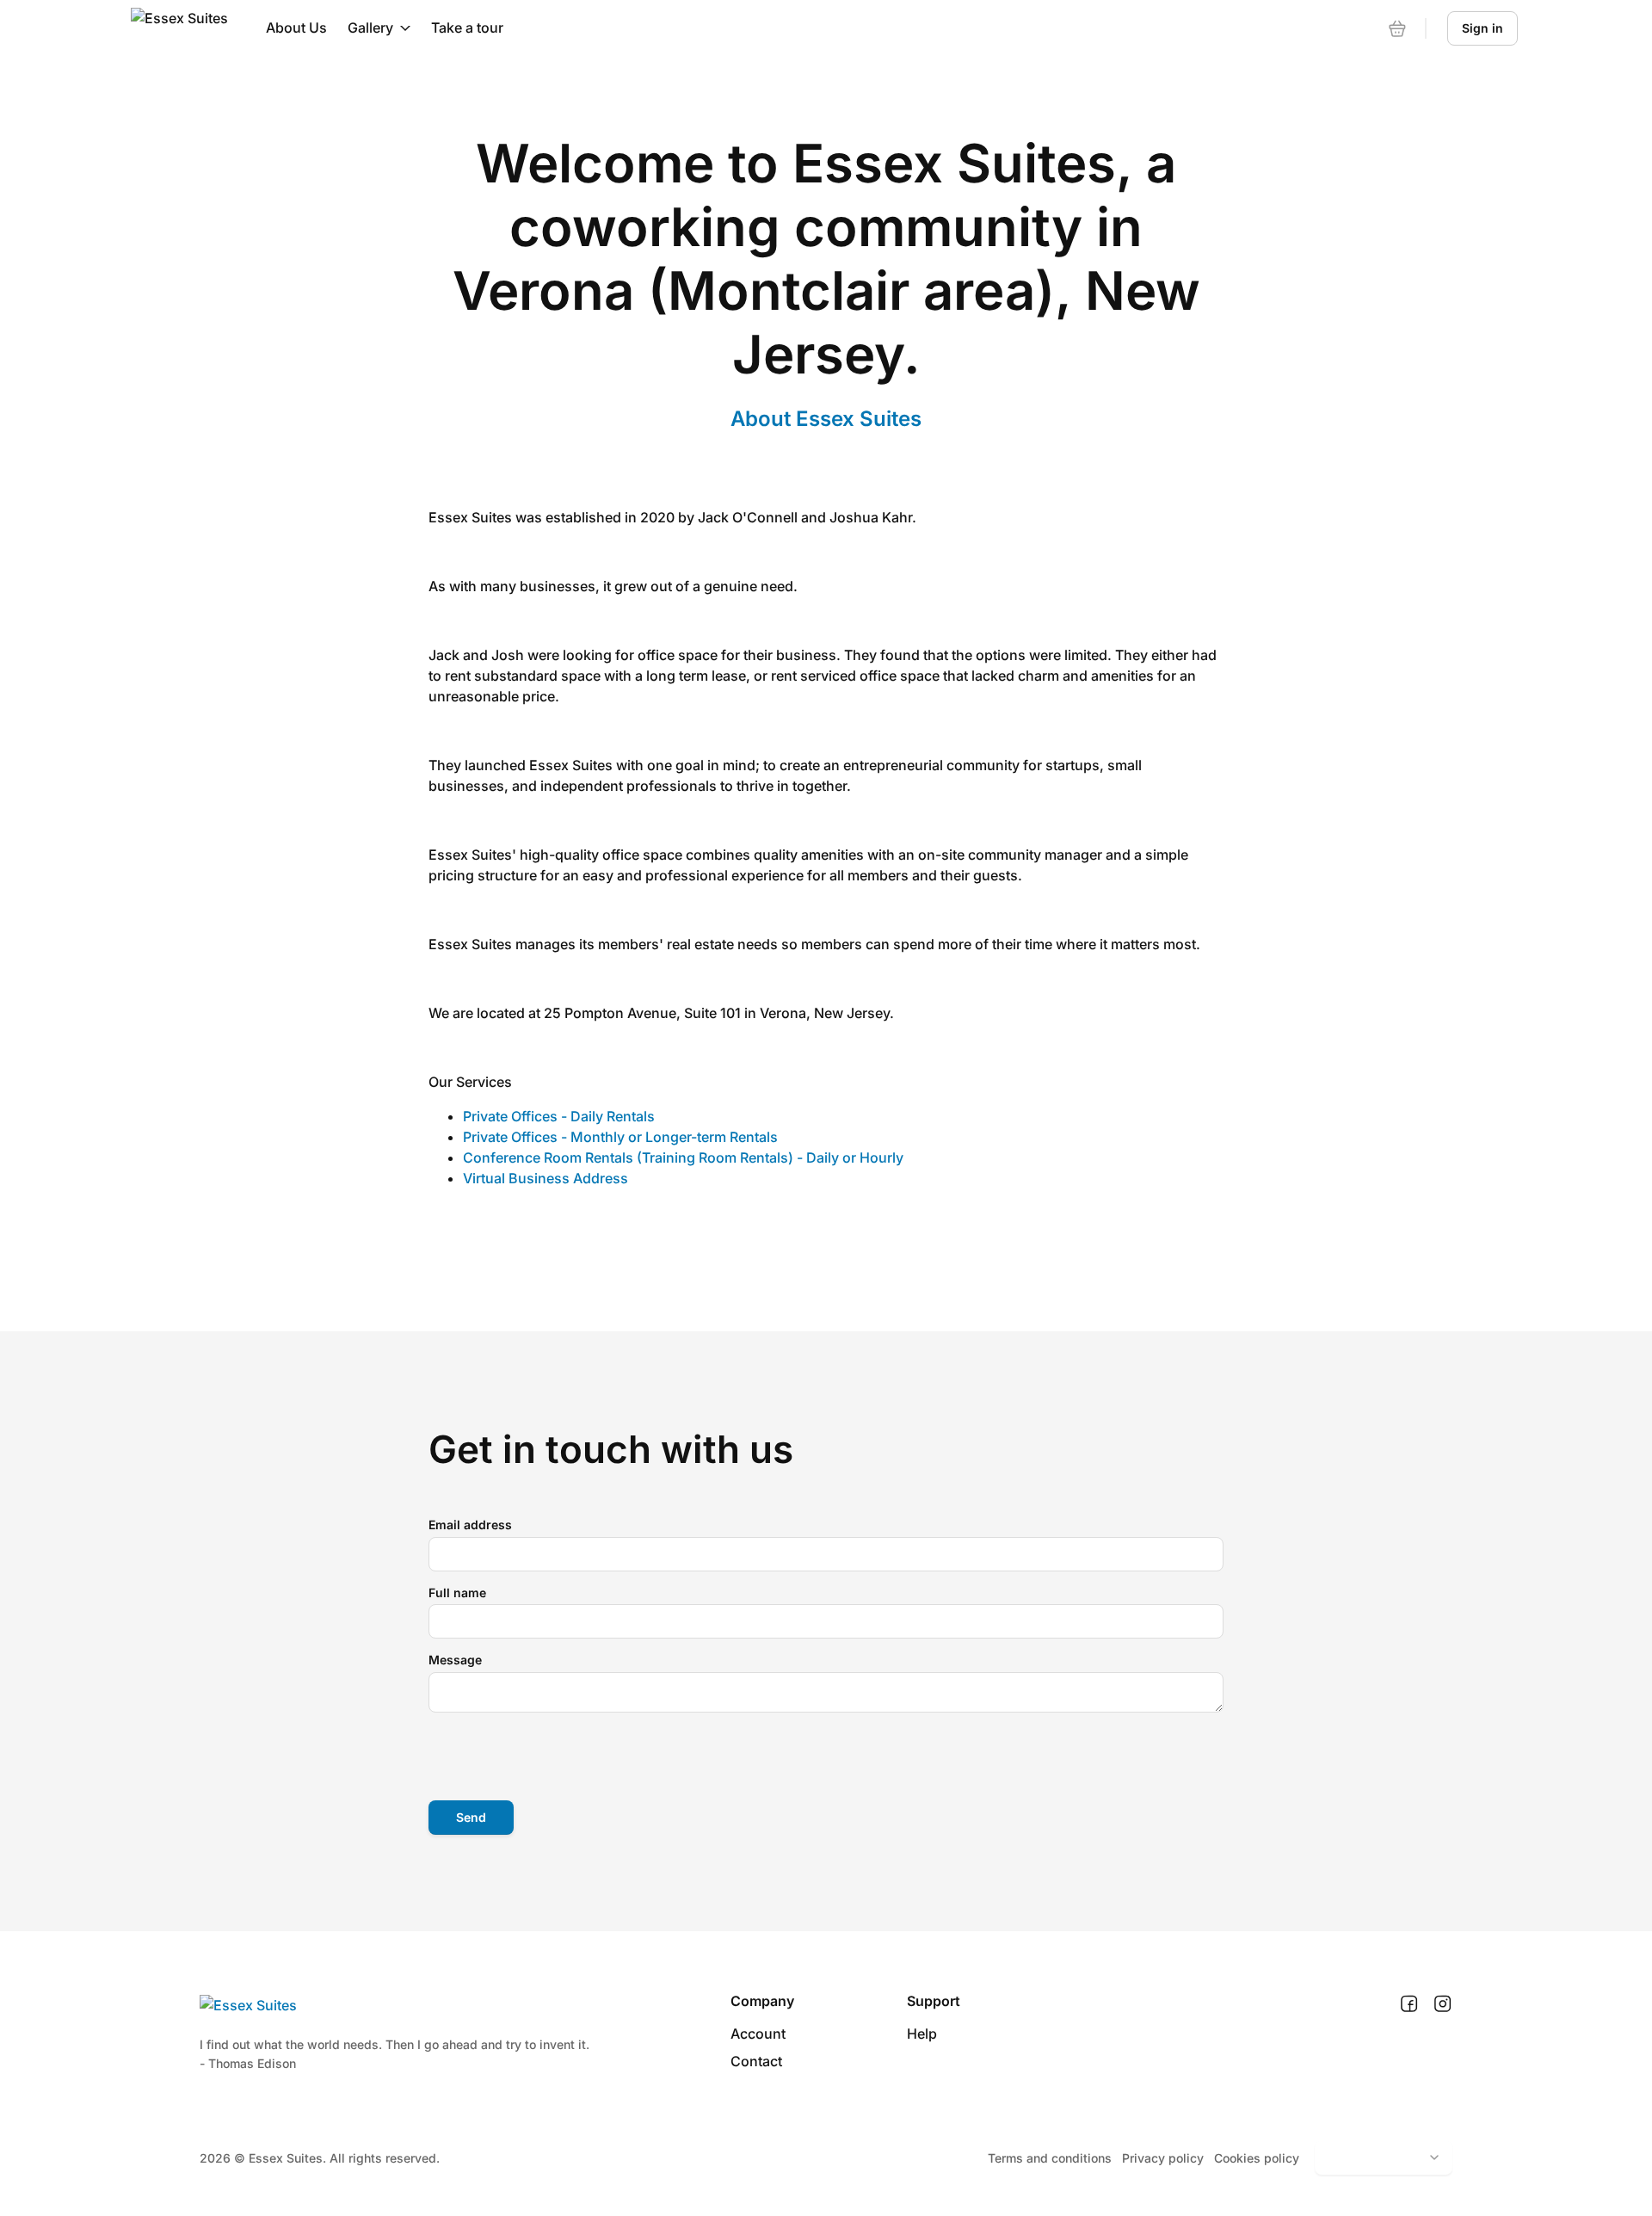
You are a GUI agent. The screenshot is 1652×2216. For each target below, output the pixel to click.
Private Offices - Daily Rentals (559, 1116)
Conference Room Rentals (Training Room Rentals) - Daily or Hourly (683, 1157)
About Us (296, 28)
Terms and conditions (1050, 2158)
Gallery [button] (370, 28)
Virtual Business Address (546, 1178)
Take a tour (467, 28)
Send (471, 1817)
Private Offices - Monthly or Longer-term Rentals (620, 1137)
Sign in (1482, 28)
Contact (756, 2061)
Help (922, 2034)
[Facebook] (1409, 2004)
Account (758, 2034)
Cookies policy (1257, 2158)
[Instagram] (1442, 2004)
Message (455, 1660)
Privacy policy (1163, 2158)
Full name (457, 1593)
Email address (470, 1525)
